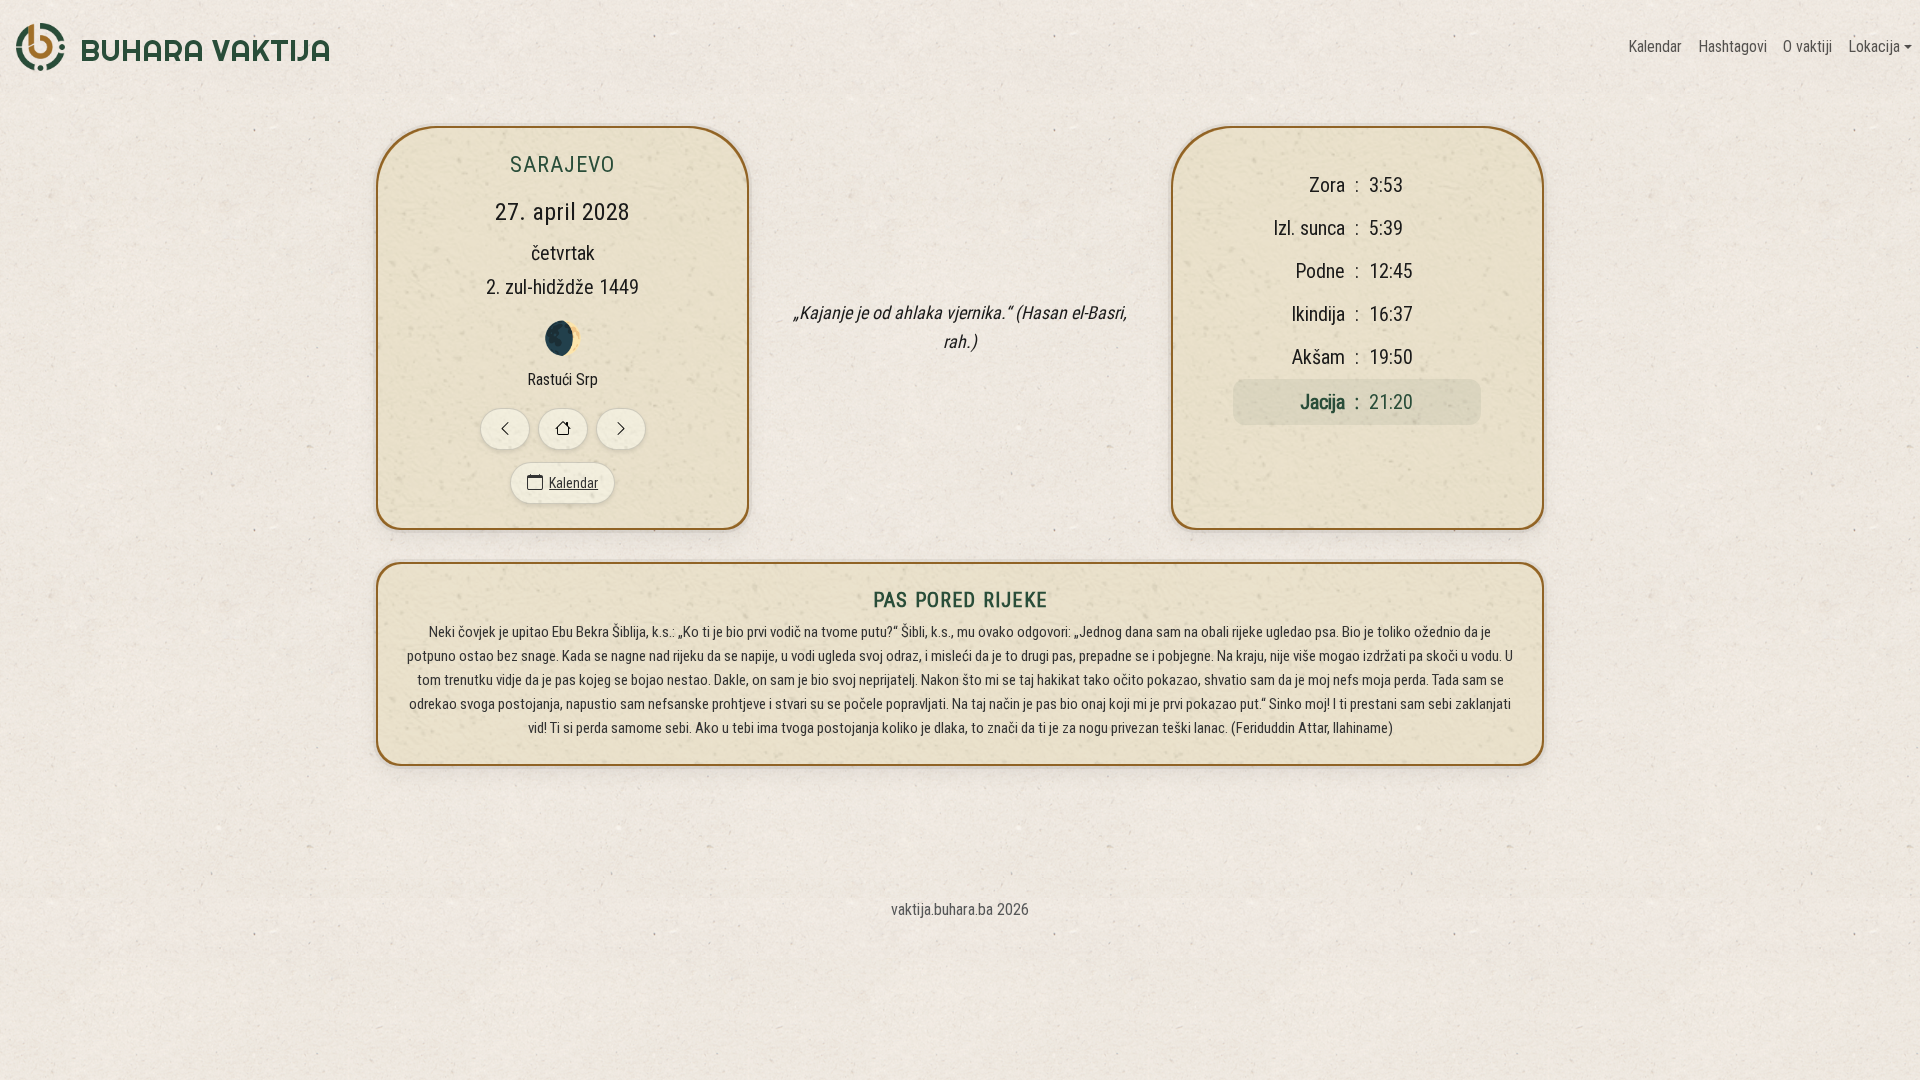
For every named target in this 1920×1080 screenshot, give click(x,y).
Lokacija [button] (1874, 46)
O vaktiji (1807, 46)
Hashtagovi (1732, 46)
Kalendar (1655, 46)
